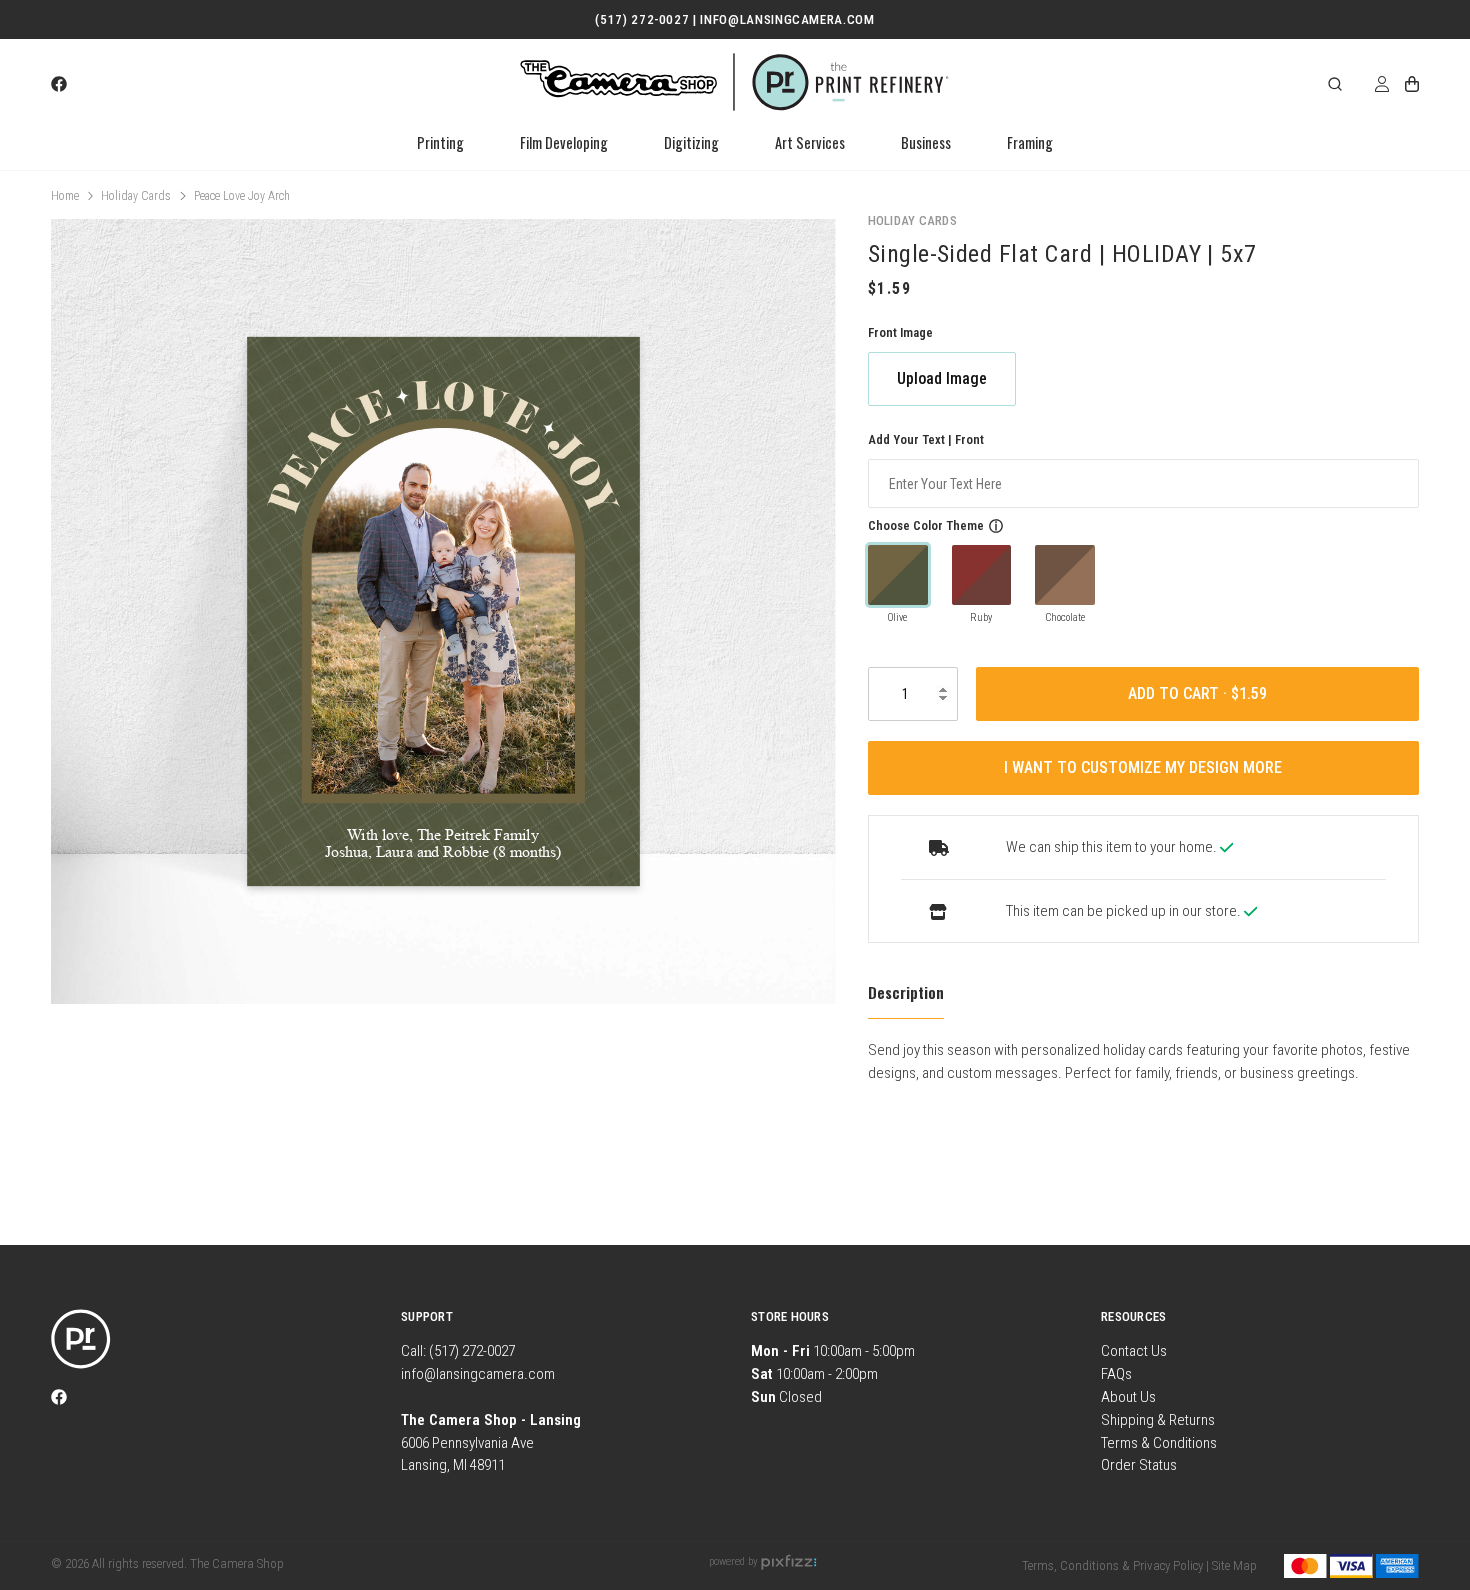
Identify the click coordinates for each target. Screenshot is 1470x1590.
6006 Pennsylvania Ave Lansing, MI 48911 (491, 1443)
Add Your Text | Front (926, 439)
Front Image (900, 332)
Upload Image (942, 378)
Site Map (1234, 1565)
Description (906, 992)
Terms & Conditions (1159, 1443)
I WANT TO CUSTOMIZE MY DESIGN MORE (1143, 767)
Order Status (1139, 1465)
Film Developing (564, 142)
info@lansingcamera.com (478, 1374)
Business (926, 142)
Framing (1030, 142)
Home (65, 196)
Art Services (810, 142)
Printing (440, 142)
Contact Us (1134, 1351)
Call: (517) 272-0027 (458, 1351)
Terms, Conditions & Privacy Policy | (1115, 1565)
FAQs (1116, 1374)
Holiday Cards (136, 196)
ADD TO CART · (1179, 693)
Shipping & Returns (1158, 1420)
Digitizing (691, 142)
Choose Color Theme (926, 525)
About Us (1128, 1397)
